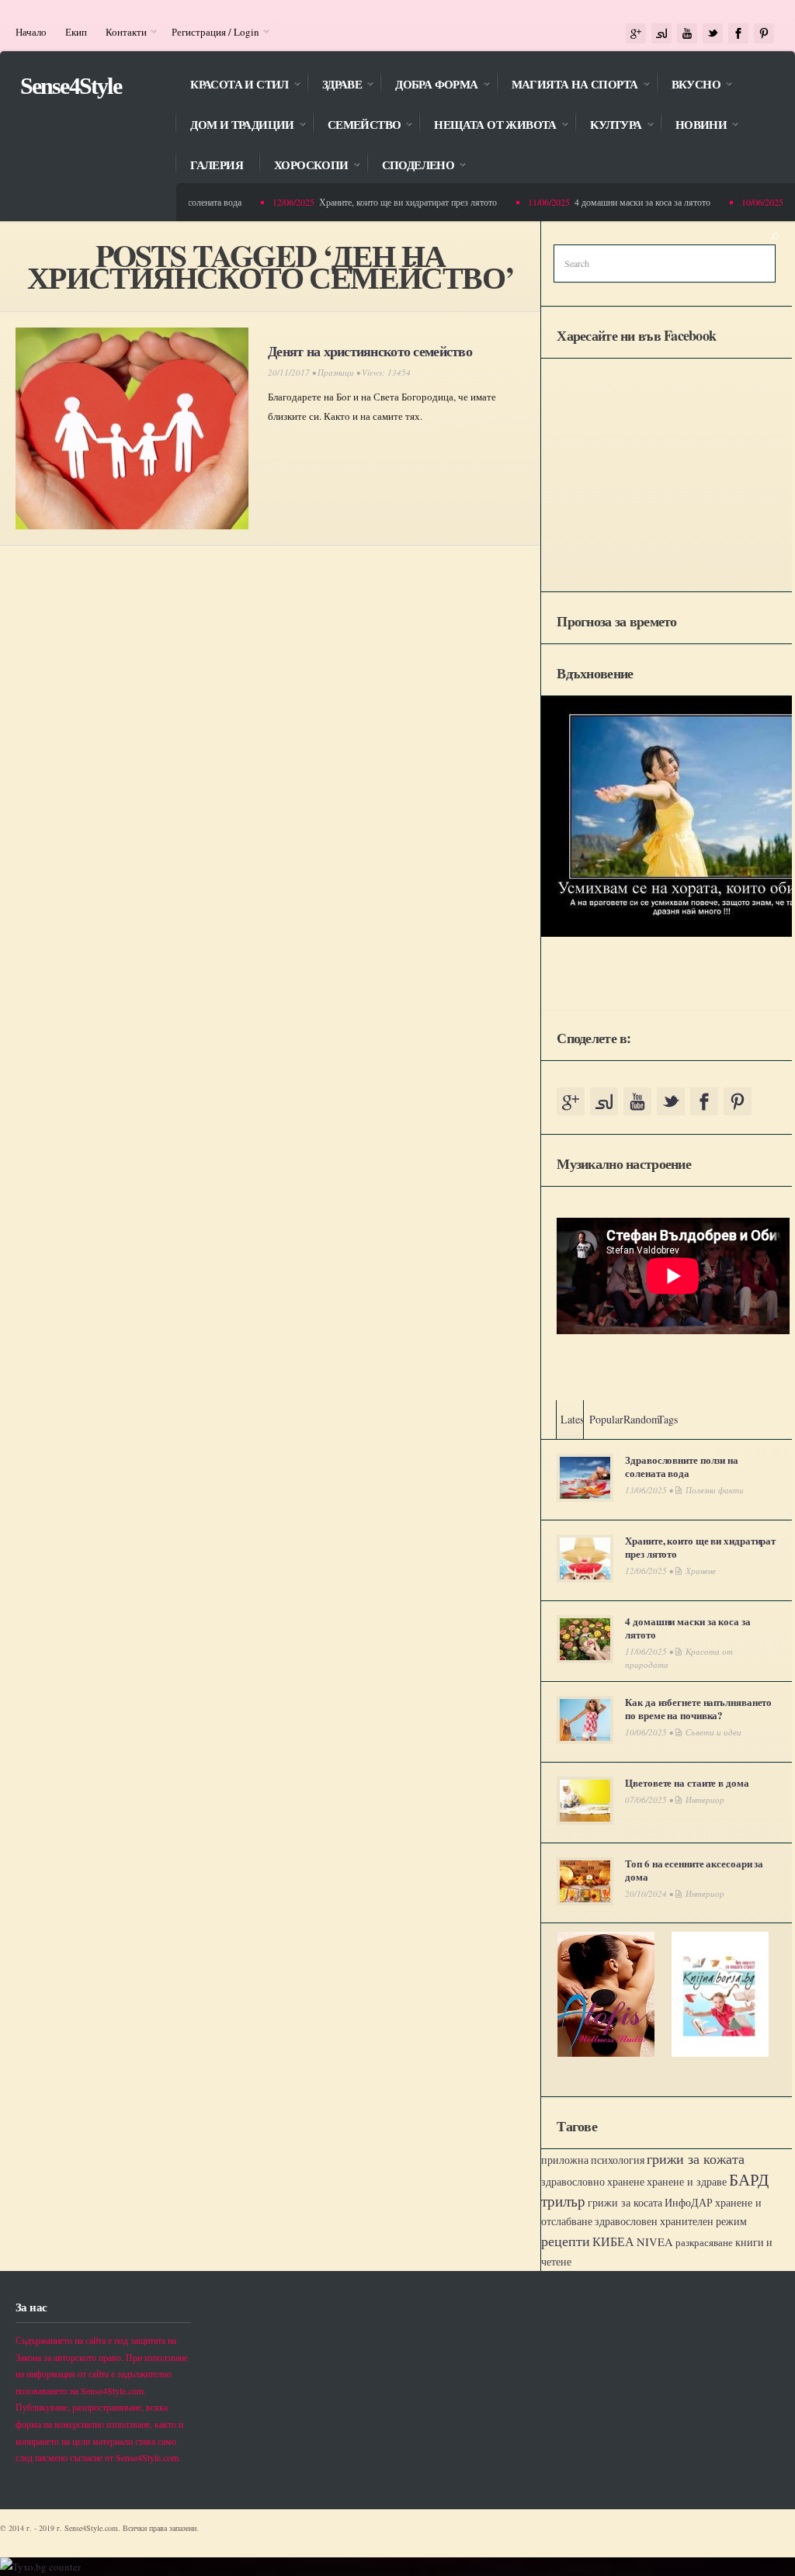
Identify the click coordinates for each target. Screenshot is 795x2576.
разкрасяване (704, 2242)
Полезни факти (715, 1490)
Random (642, 1419)
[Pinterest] (764, 34)
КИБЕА (613, 2241)
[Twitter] (713, 34)
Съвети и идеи (713, 1732)
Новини (693, 126)
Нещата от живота (487, 126)
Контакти (122, 32)
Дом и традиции (234, 126)
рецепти (566, 2241)
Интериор (705, 1799)
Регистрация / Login (211, 32)
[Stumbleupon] (661, 34)
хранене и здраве (687, 2181)
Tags (668, 1419)
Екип (76, 32)
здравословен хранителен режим (671, 2221)
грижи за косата (625, 2202)
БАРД (749, 2179)
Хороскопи (304, 166)
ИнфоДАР (689, 2202)
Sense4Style (71, 86)
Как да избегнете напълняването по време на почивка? (698, 1708)
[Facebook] (738, 34)
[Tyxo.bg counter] (40, 2567)
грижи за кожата (696, 2158)
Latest (574, 1419)
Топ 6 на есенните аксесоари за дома (694, 1870)
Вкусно (688, 86)
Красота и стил (232, 86)
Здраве (334, 86)
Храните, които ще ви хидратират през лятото (392, 202)
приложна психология (593, 2160)
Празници (336, 372)
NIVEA (655, 2242)
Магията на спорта (567, 86)
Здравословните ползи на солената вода (682, 1466)
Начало (31, 32)
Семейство (357, 126)
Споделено (411, 166)
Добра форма (429, 86)
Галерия (217, 165)
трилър (563, 2201)
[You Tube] (687, 34)
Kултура (608, 126)
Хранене (701, 1571)
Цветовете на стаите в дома (687, 1782)
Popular (606, 1419)
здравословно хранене (593, 2182)
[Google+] (636, 34)
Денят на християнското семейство (370, 351)
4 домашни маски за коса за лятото (626, 202)
